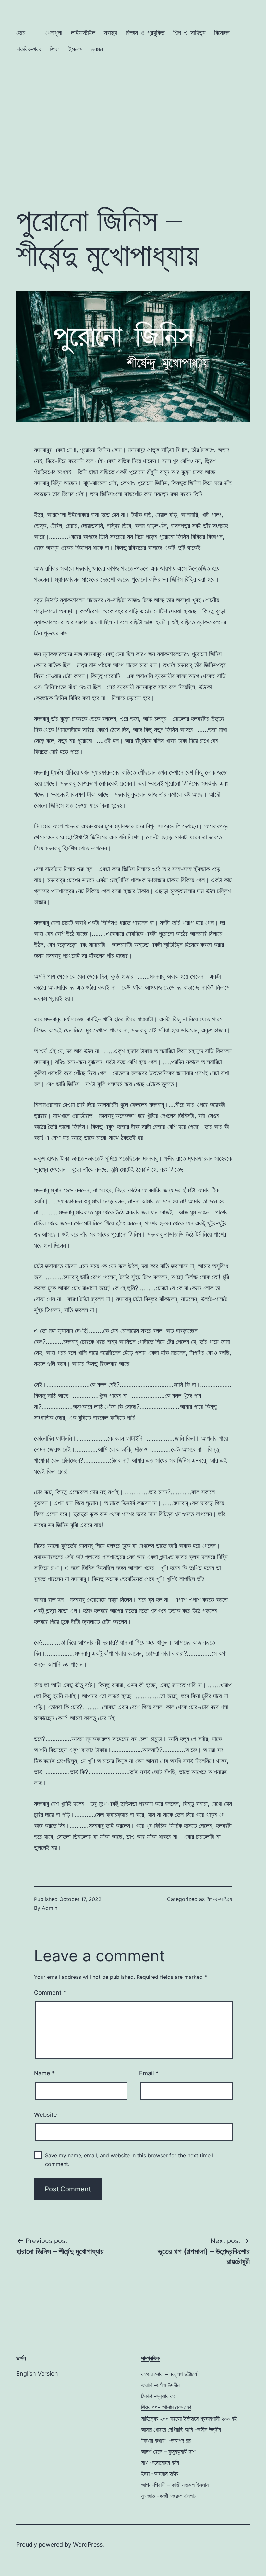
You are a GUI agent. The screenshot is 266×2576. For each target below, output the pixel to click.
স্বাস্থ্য (110, 33)
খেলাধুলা (54, 33)
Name (44, 2073)
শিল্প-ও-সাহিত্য (189, 33)
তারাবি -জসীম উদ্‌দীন (160, 2385)
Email (149, 2073)
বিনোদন (222, 33)
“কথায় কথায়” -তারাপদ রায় (166, 2440)
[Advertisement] (133, 145)
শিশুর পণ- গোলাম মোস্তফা (166, 2407)
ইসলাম (75, 49)
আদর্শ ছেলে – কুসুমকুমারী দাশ (168, 2451)
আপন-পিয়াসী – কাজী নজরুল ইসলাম (175, 2485)
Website (46, 2115)
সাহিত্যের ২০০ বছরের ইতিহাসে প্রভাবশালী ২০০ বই (189, 2418)
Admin (50, 1908)
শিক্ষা (55, 49)
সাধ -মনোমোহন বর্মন (160, 2462)
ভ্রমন (97, 49)
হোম (21, 33)
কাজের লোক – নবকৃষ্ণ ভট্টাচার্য (169, 2374)
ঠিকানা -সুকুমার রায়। (160, 2396)
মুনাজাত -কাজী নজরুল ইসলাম (169, 2496)
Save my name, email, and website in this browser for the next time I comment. (129, 2160)
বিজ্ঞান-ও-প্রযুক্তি (145, 33)
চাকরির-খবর (29, 49)
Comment (50, 1993)
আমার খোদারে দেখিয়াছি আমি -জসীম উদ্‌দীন (181, 2429)
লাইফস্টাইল (83, 33)
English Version (37, 2373)
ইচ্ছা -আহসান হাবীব (160, 2473)
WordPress (88, 2544)
